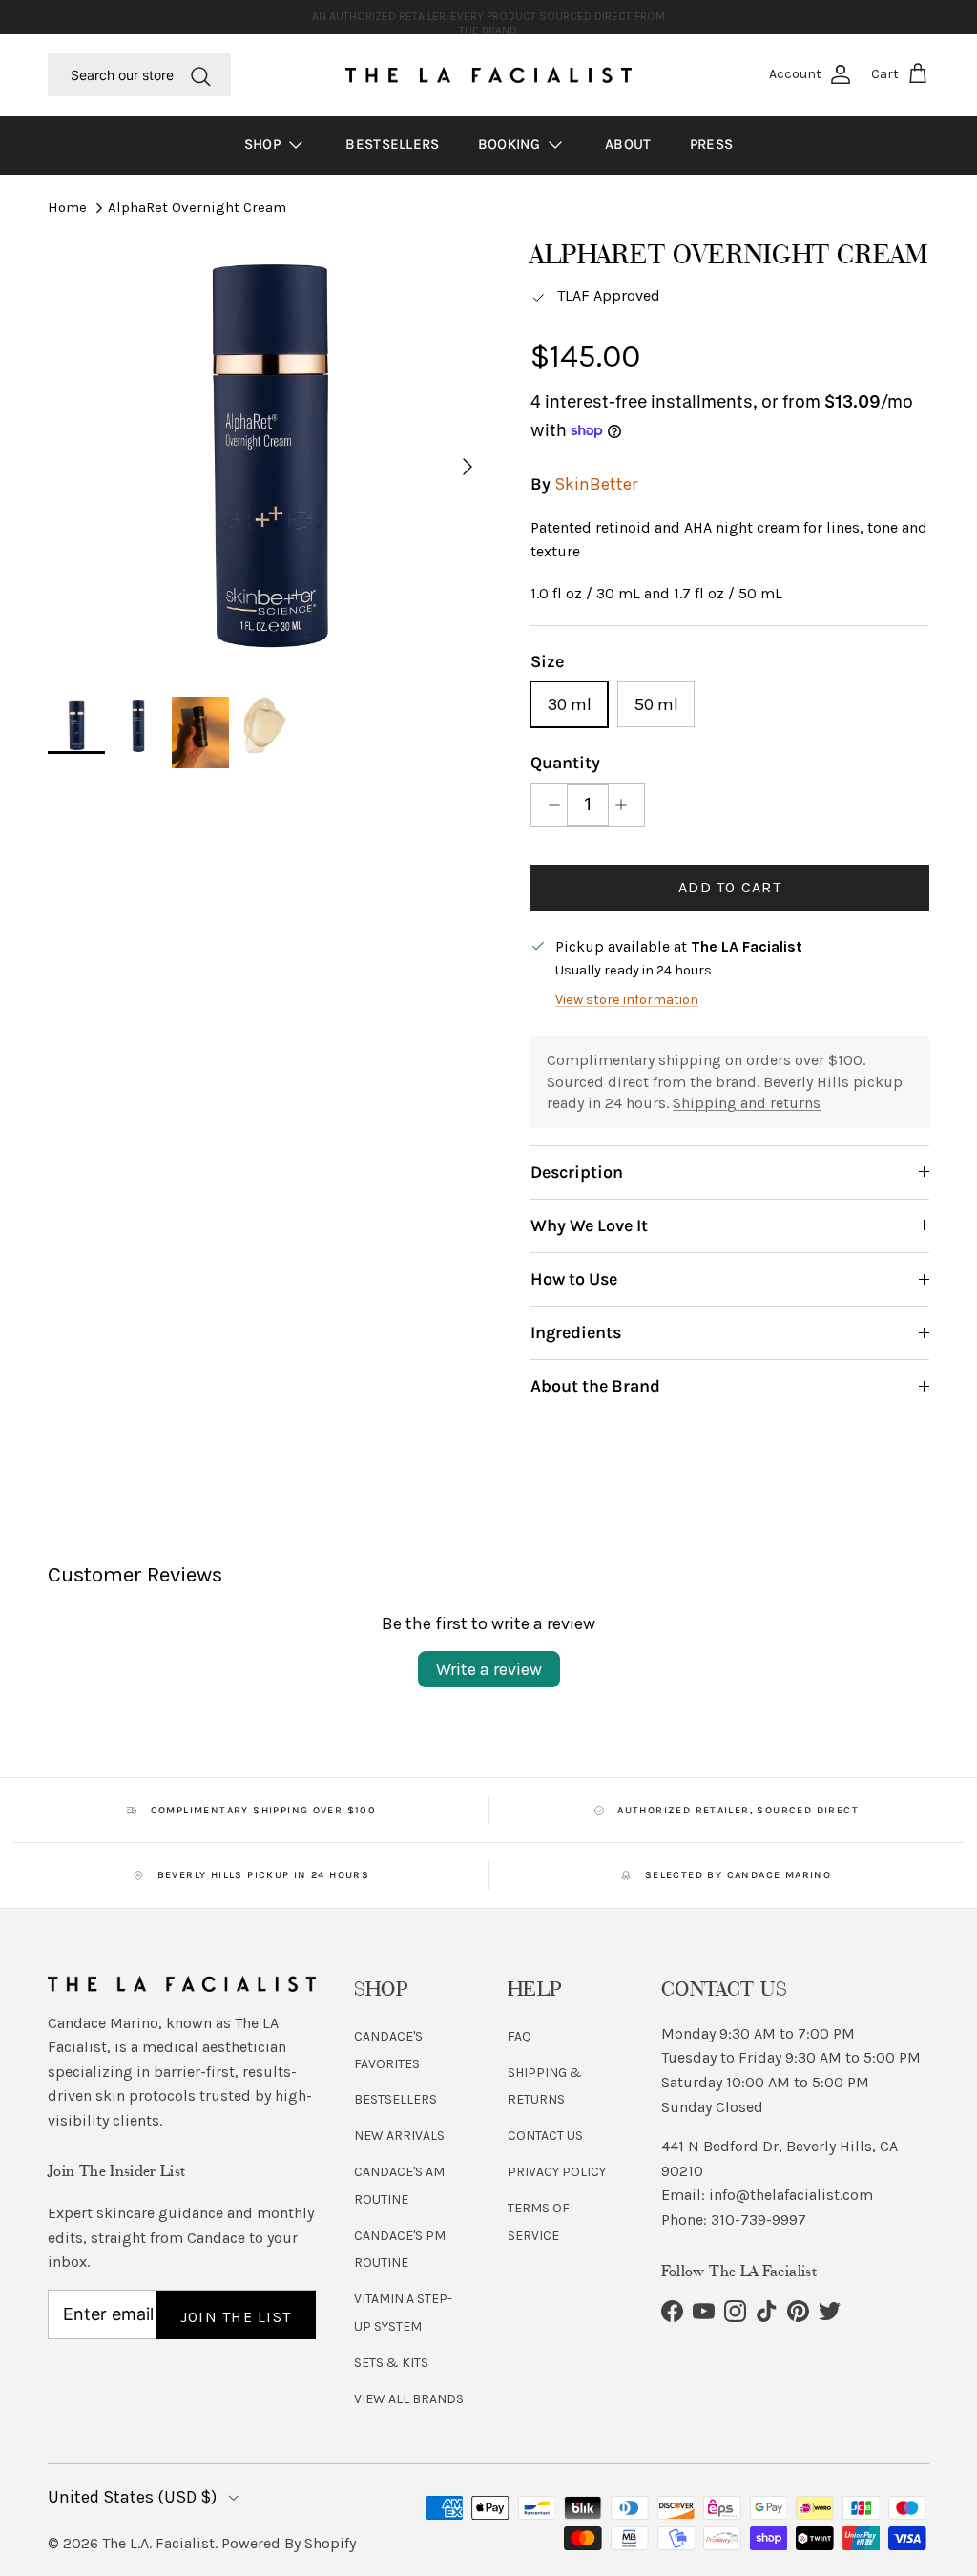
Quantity (565, 763)
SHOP (265, 144)
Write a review (489, 1669)
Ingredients (576, 1332)
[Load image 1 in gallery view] (268, 457)
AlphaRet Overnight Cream (197, 207)
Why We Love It (589, 1225)
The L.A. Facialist (158, 2543)
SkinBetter (596, 484)
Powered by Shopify (289, 2543)
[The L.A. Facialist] (488, 75)
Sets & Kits (391, 2363)
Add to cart (730, 887)
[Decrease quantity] (549, 805)
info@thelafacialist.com (791, 2195)
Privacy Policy (557, 2172)
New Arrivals (399, 2136)
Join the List (236, 2317)
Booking (511, 144)
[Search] (200, 74)
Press (712, 144)
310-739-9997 (759, 2220)
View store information (627, 1000)
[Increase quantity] (626, 805)
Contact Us (545, 2136)
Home (67, 207)
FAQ (520, 2036)
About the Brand (595, 1386)
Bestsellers (392, 144)
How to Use (574, 1279)
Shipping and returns (747, 1103)
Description (577, 1172)
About (628, 144)
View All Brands (409, 2399)
